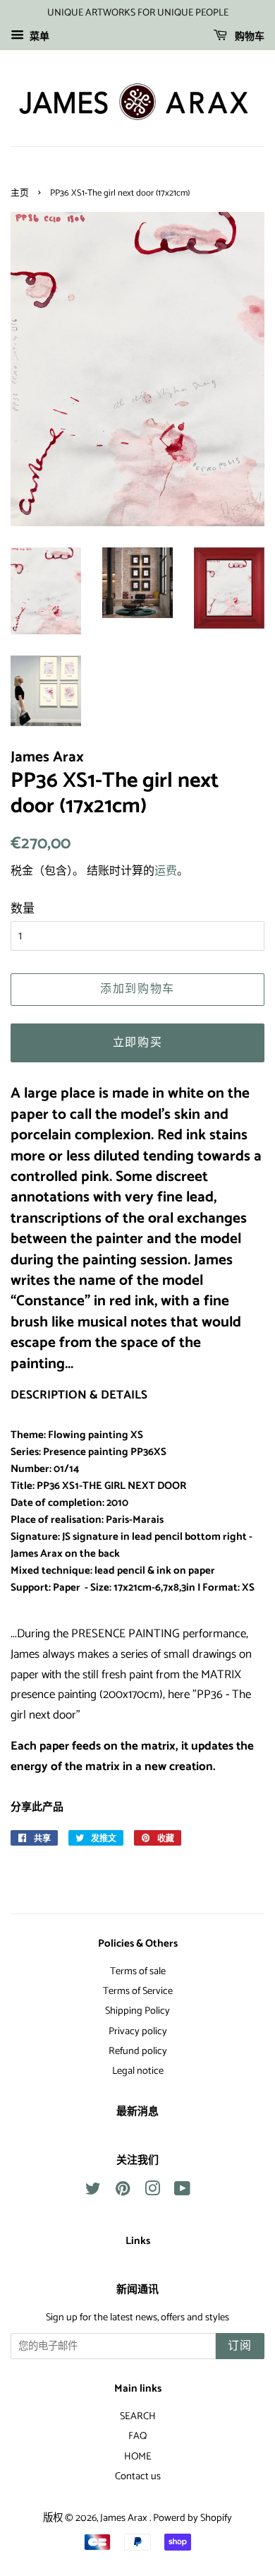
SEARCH (138, 2416)
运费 (166, 871)
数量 (23, 909)
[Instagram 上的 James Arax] (152, 2192)
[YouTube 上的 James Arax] (182, 2192)
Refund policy (138, 2051)
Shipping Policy (137, 2011)
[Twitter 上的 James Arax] (93, 2192)
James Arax (125, 2518)
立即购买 (137, 1043)
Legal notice (138, 2071)
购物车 (249, 37)
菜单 (38, 37)
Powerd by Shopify (192, 2518)
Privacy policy (138, 2031)
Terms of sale (138, 1971)
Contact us (138, 2476)
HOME (138, 2457)
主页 (20, 193)
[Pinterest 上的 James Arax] (123, 2192)
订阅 (240, 2346)
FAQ (137, 2436)
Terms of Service (138, 1991)
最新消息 (137, 2112)
